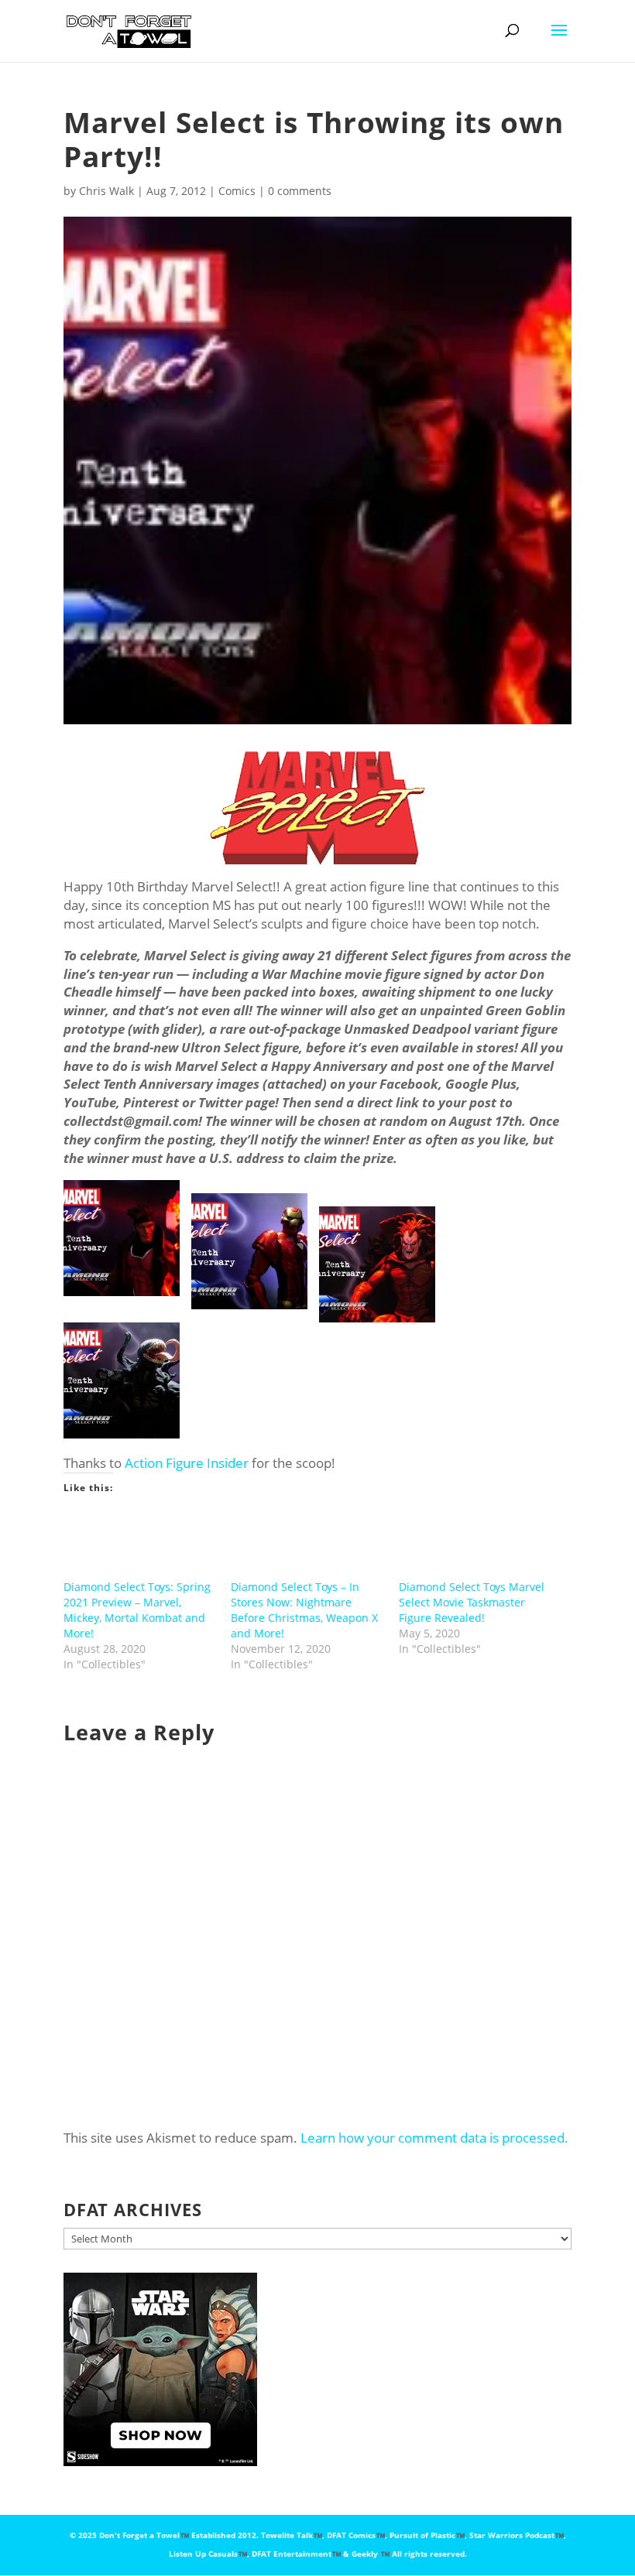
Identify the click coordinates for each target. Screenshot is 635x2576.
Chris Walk (106, 191)
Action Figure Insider (187, 1463)
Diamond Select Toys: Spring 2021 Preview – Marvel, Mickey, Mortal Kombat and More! (137, 1610)
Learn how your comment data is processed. (434, 2138)
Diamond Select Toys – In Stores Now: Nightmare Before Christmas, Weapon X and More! (304, 1610)
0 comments (300, 191)
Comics (237, 191)
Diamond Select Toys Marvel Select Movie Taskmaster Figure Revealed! (472, 1602)
